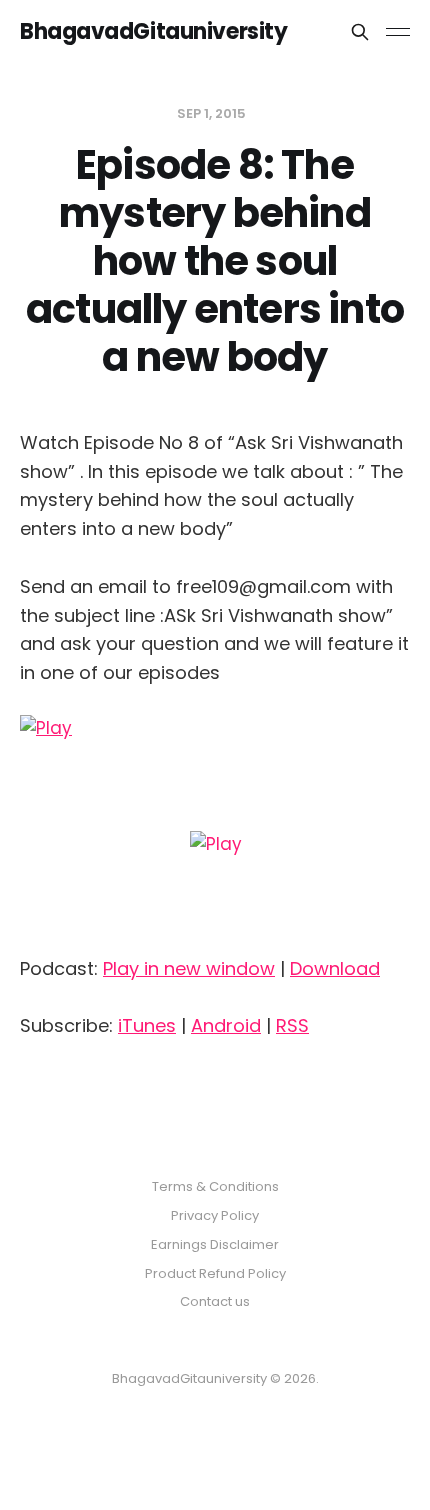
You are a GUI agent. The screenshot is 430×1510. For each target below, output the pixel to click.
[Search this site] (360, 32)
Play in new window (189, 968)
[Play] (215, 827)
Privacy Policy (215, 1215)
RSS (292, 1025)
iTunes (147, 1025)
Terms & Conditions (215, 1186)
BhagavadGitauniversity (153, 32)
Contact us (215, 1301)
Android (226, 1025)
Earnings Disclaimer (215, 1244)
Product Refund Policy (215, 1273)
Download (335, 968)
